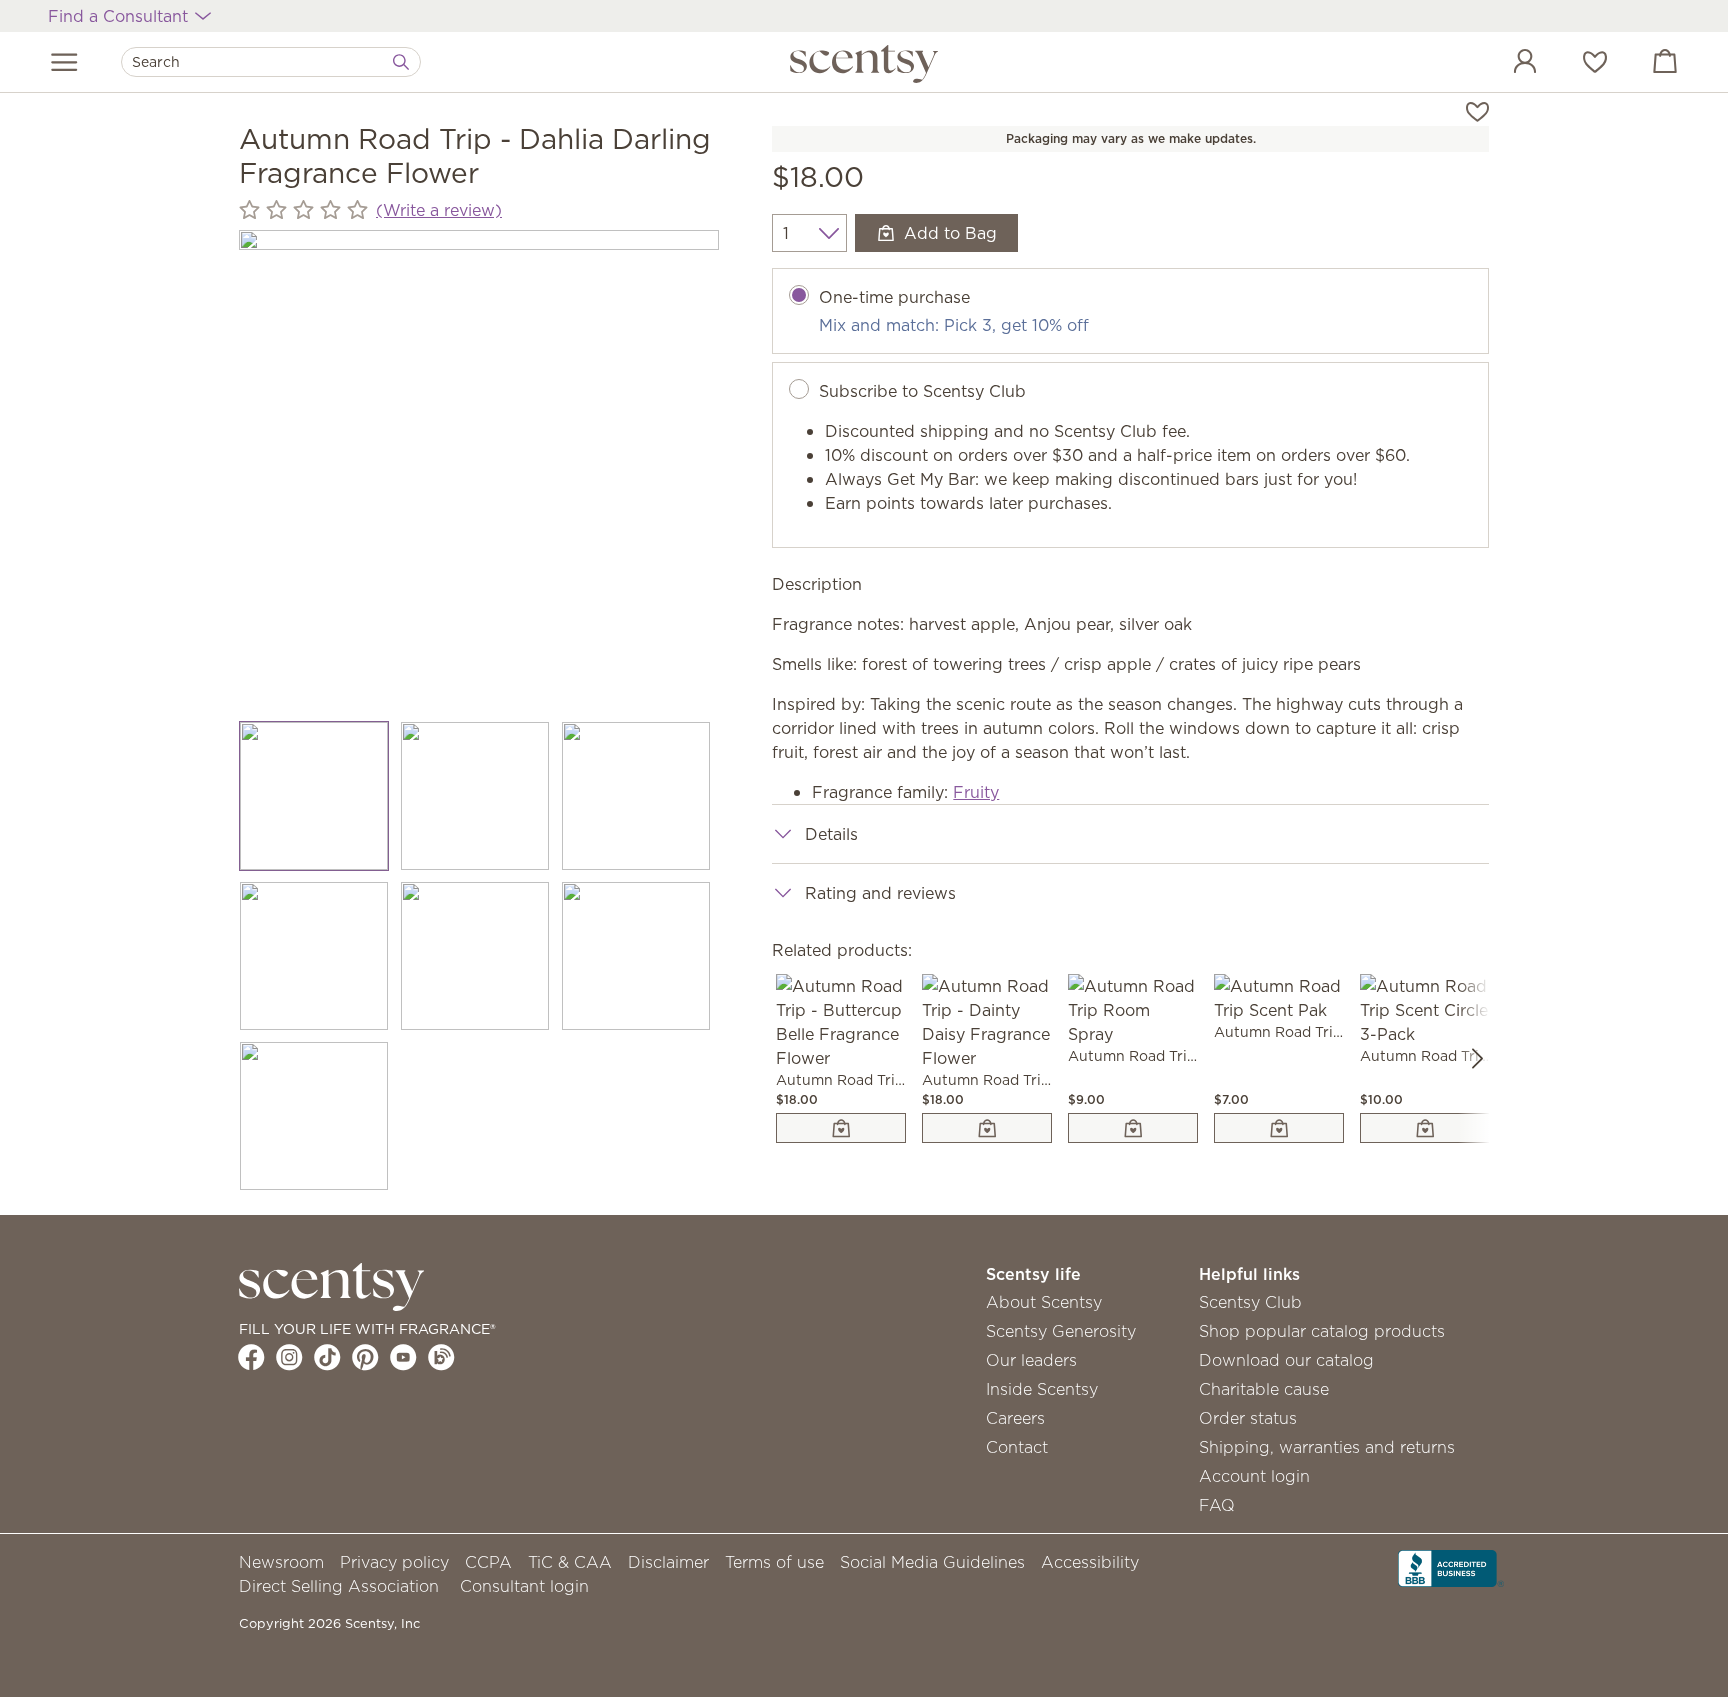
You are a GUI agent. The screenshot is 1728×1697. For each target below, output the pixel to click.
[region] (479, 470)
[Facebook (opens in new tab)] (251, 1357)
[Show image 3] (636, 796)
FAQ (1217, 1505)
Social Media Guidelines (932, 1562)
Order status (1248, 1418)
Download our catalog (1286, 1360)
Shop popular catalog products (1322, 1331)
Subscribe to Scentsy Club (922, 391)
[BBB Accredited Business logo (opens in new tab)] (1451, 1567)
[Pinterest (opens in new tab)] (365, 1357)
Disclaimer (668, 1562)
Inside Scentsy (1042, 1389)
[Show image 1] (314, 796)
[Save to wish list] (1477, 110)
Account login (1254, 1476)
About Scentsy (1044, 1302)
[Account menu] (1505, 64)
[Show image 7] (314, 1116)
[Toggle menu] (64, 62)
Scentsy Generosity (1061, 1331)
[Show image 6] (636, 956)
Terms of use (774, 1562)
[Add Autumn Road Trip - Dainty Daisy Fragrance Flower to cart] (987, 1128)
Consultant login (524, 1586)
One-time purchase (894, 297)
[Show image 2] (475, 796)
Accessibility (1090, 1562)
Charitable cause (1264, 1389)
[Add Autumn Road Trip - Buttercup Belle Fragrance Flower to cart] (841, 1128)
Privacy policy (394, 1562)
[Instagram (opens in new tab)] (289, 1357)
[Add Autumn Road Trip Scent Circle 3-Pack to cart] (1425, 1128)
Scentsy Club (1250, 1302)
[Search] (401, 62)
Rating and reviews (880, 893)
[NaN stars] (303, 209)
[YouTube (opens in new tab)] (403, 1357)
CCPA (488, 1562)
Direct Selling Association (339, 1586)
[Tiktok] (327, 1357)
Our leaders (1031, 1360)
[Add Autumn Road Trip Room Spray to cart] (1133, 1128)
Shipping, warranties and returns (1327, 1447)
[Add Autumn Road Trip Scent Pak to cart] (1279, 1128)
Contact (1017, 1447)
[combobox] (271, 62)
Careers (1015, 1418)
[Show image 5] (475, 956)
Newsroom (281, 1562)
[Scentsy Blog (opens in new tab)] (441, 1357)
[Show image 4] (314, 956)
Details (831, 834)
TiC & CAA (570, 1562)
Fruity (976, 792)
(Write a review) (439, 210)
